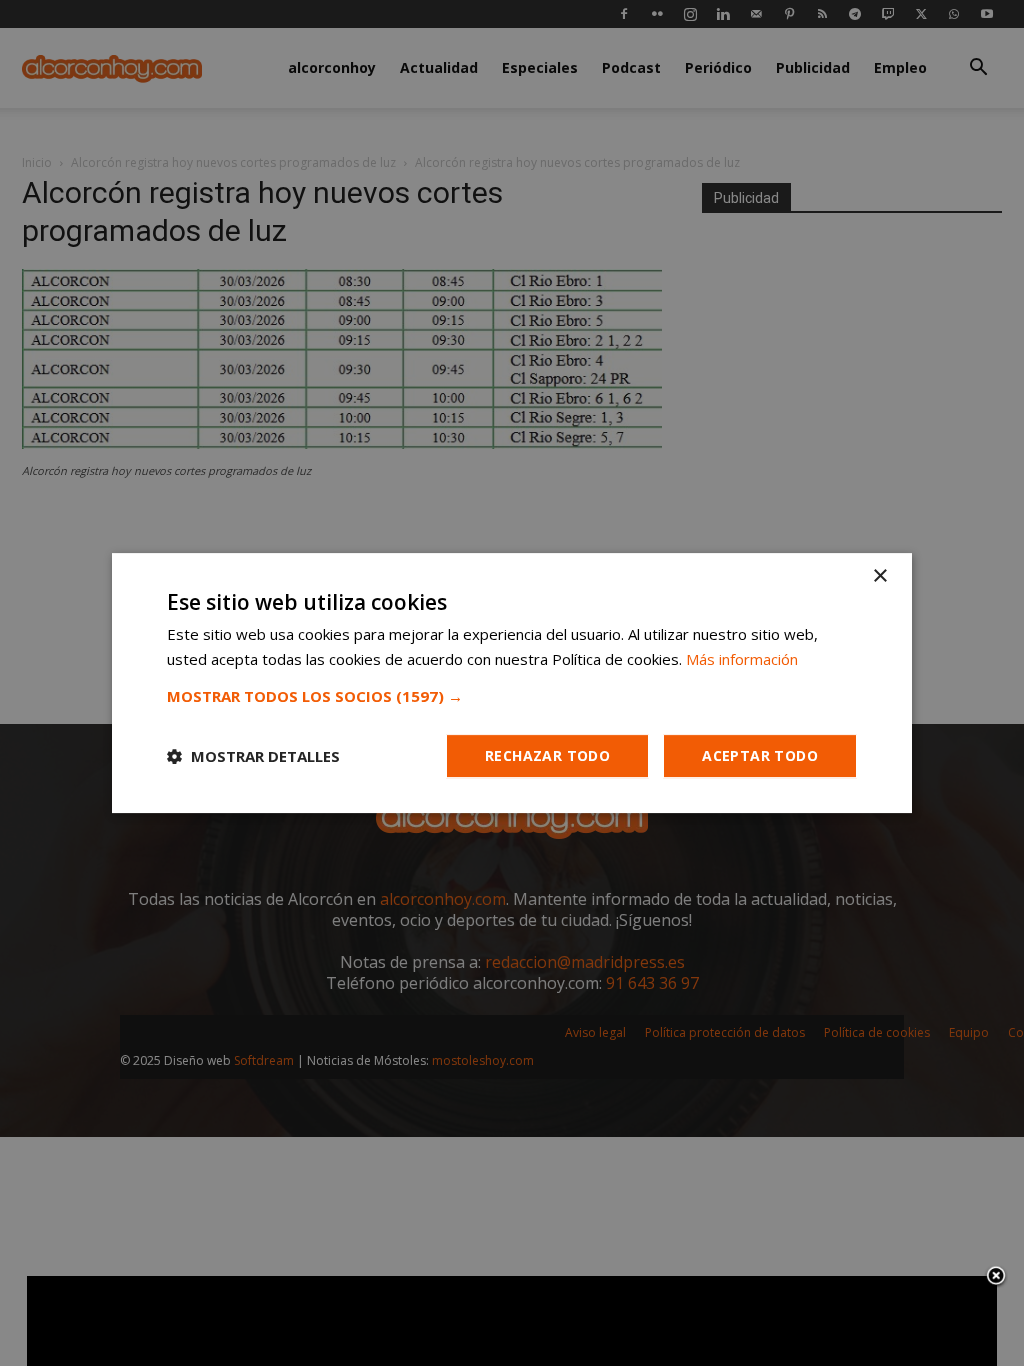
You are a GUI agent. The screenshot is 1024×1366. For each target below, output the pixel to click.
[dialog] (512, 683)
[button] (512, 696)
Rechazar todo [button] (547, 755)
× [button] (879, 576)
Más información (742, 659)
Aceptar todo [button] (760, 755)
